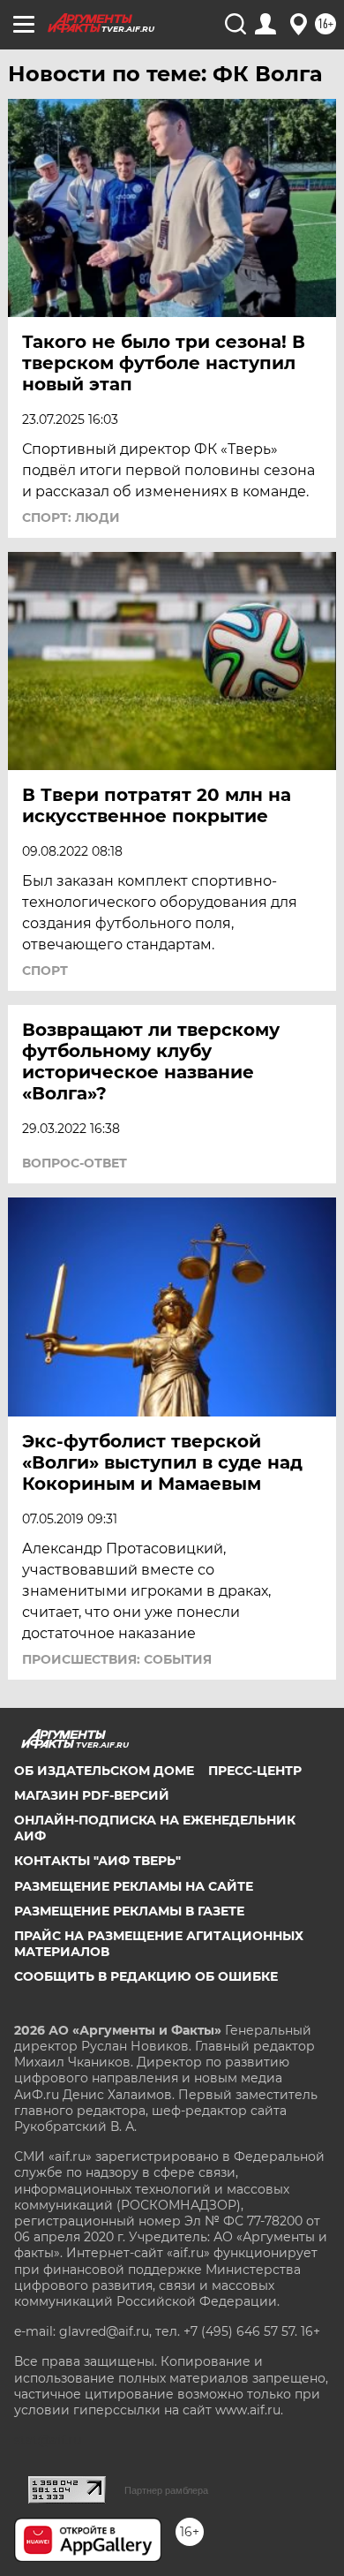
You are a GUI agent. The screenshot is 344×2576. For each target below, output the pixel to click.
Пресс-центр (255, 1771)
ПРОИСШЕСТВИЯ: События (117, 1659)
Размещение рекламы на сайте (134, 1886)
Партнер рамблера (166, 2490)
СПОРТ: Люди (71, 517)
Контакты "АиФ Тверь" (97, 1861)
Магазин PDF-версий (92, 1795)
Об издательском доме (104, 1771)
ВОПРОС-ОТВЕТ (75, 1163)
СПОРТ (45, 971)
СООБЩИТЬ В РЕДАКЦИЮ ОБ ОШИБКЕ (146, 1976)
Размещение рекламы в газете (129, 1911)
